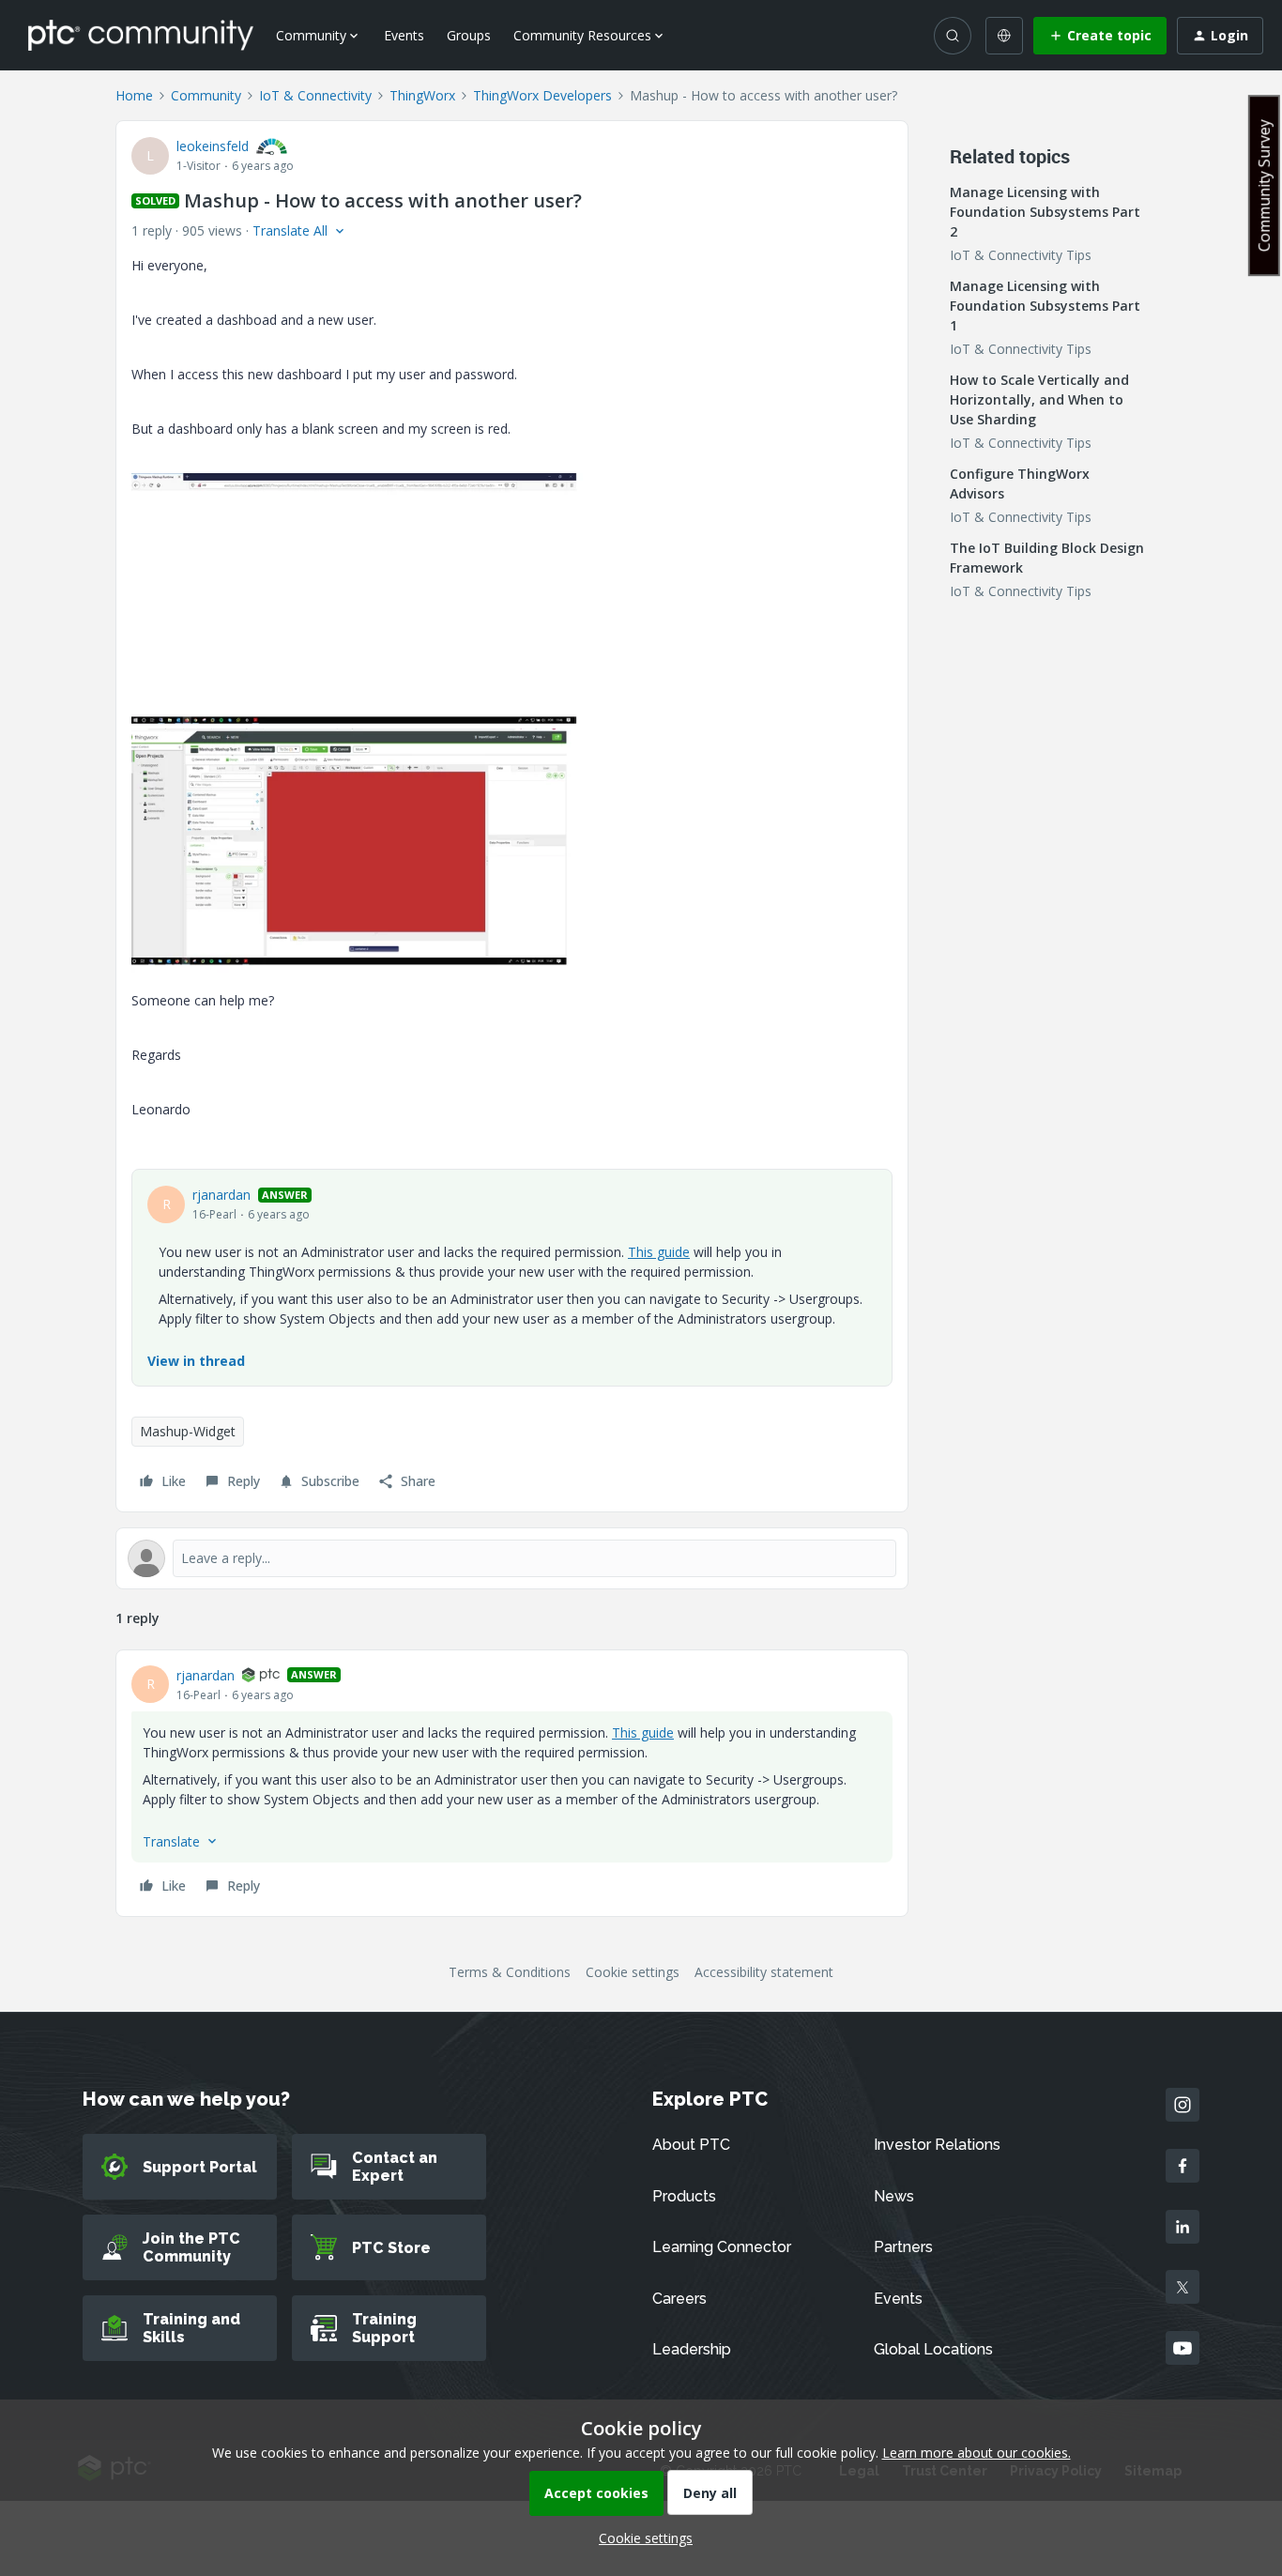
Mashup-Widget (188, 1431)
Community (206, 95)
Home (134, 95)
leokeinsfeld (213, 146)
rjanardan (221, 1195)
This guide (659, 1252)
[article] (512, 1783)
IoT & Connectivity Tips (1021, 255)
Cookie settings (633, 1972)
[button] (1100, 36)
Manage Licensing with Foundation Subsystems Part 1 (1045, 306)
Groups (469, 35)
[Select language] (1004, 36)
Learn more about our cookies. (977, 2453)
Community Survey (1264, 185)
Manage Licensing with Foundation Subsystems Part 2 (1045, 212)
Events (404, 35)
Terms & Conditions (510, 1972)
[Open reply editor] (512, 1558)
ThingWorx (422, 95)
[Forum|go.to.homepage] (141, 35)
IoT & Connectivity (315, 95)
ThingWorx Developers (542, 95)
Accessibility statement (764, 1972)
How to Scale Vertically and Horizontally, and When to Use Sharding (1039, 399)
